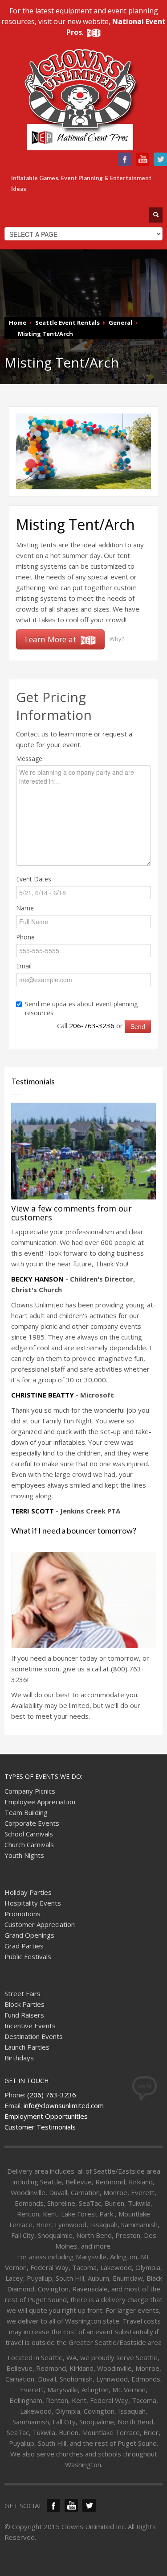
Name (25, 908)
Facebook (125, 159)
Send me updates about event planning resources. (81, 1008)
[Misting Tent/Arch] (83, 451)
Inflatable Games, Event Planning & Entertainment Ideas (81, 183)
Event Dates (34, 879)
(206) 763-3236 (52, 2095)
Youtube (143, 159)
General (120, 323)
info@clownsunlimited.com (64, 2105)
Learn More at (52, 639)
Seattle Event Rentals (67, 323)
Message (29, 759)
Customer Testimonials (40, 2127)
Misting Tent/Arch (45, 334)
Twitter (160, 159)
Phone (25, 937)
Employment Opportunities (46, 2116)
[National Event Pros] (93, 32)
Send (138, 1026)
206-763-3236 (92, 1025)
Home (18, 323)
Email (24, 966)
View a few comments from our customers (71, 1213)
